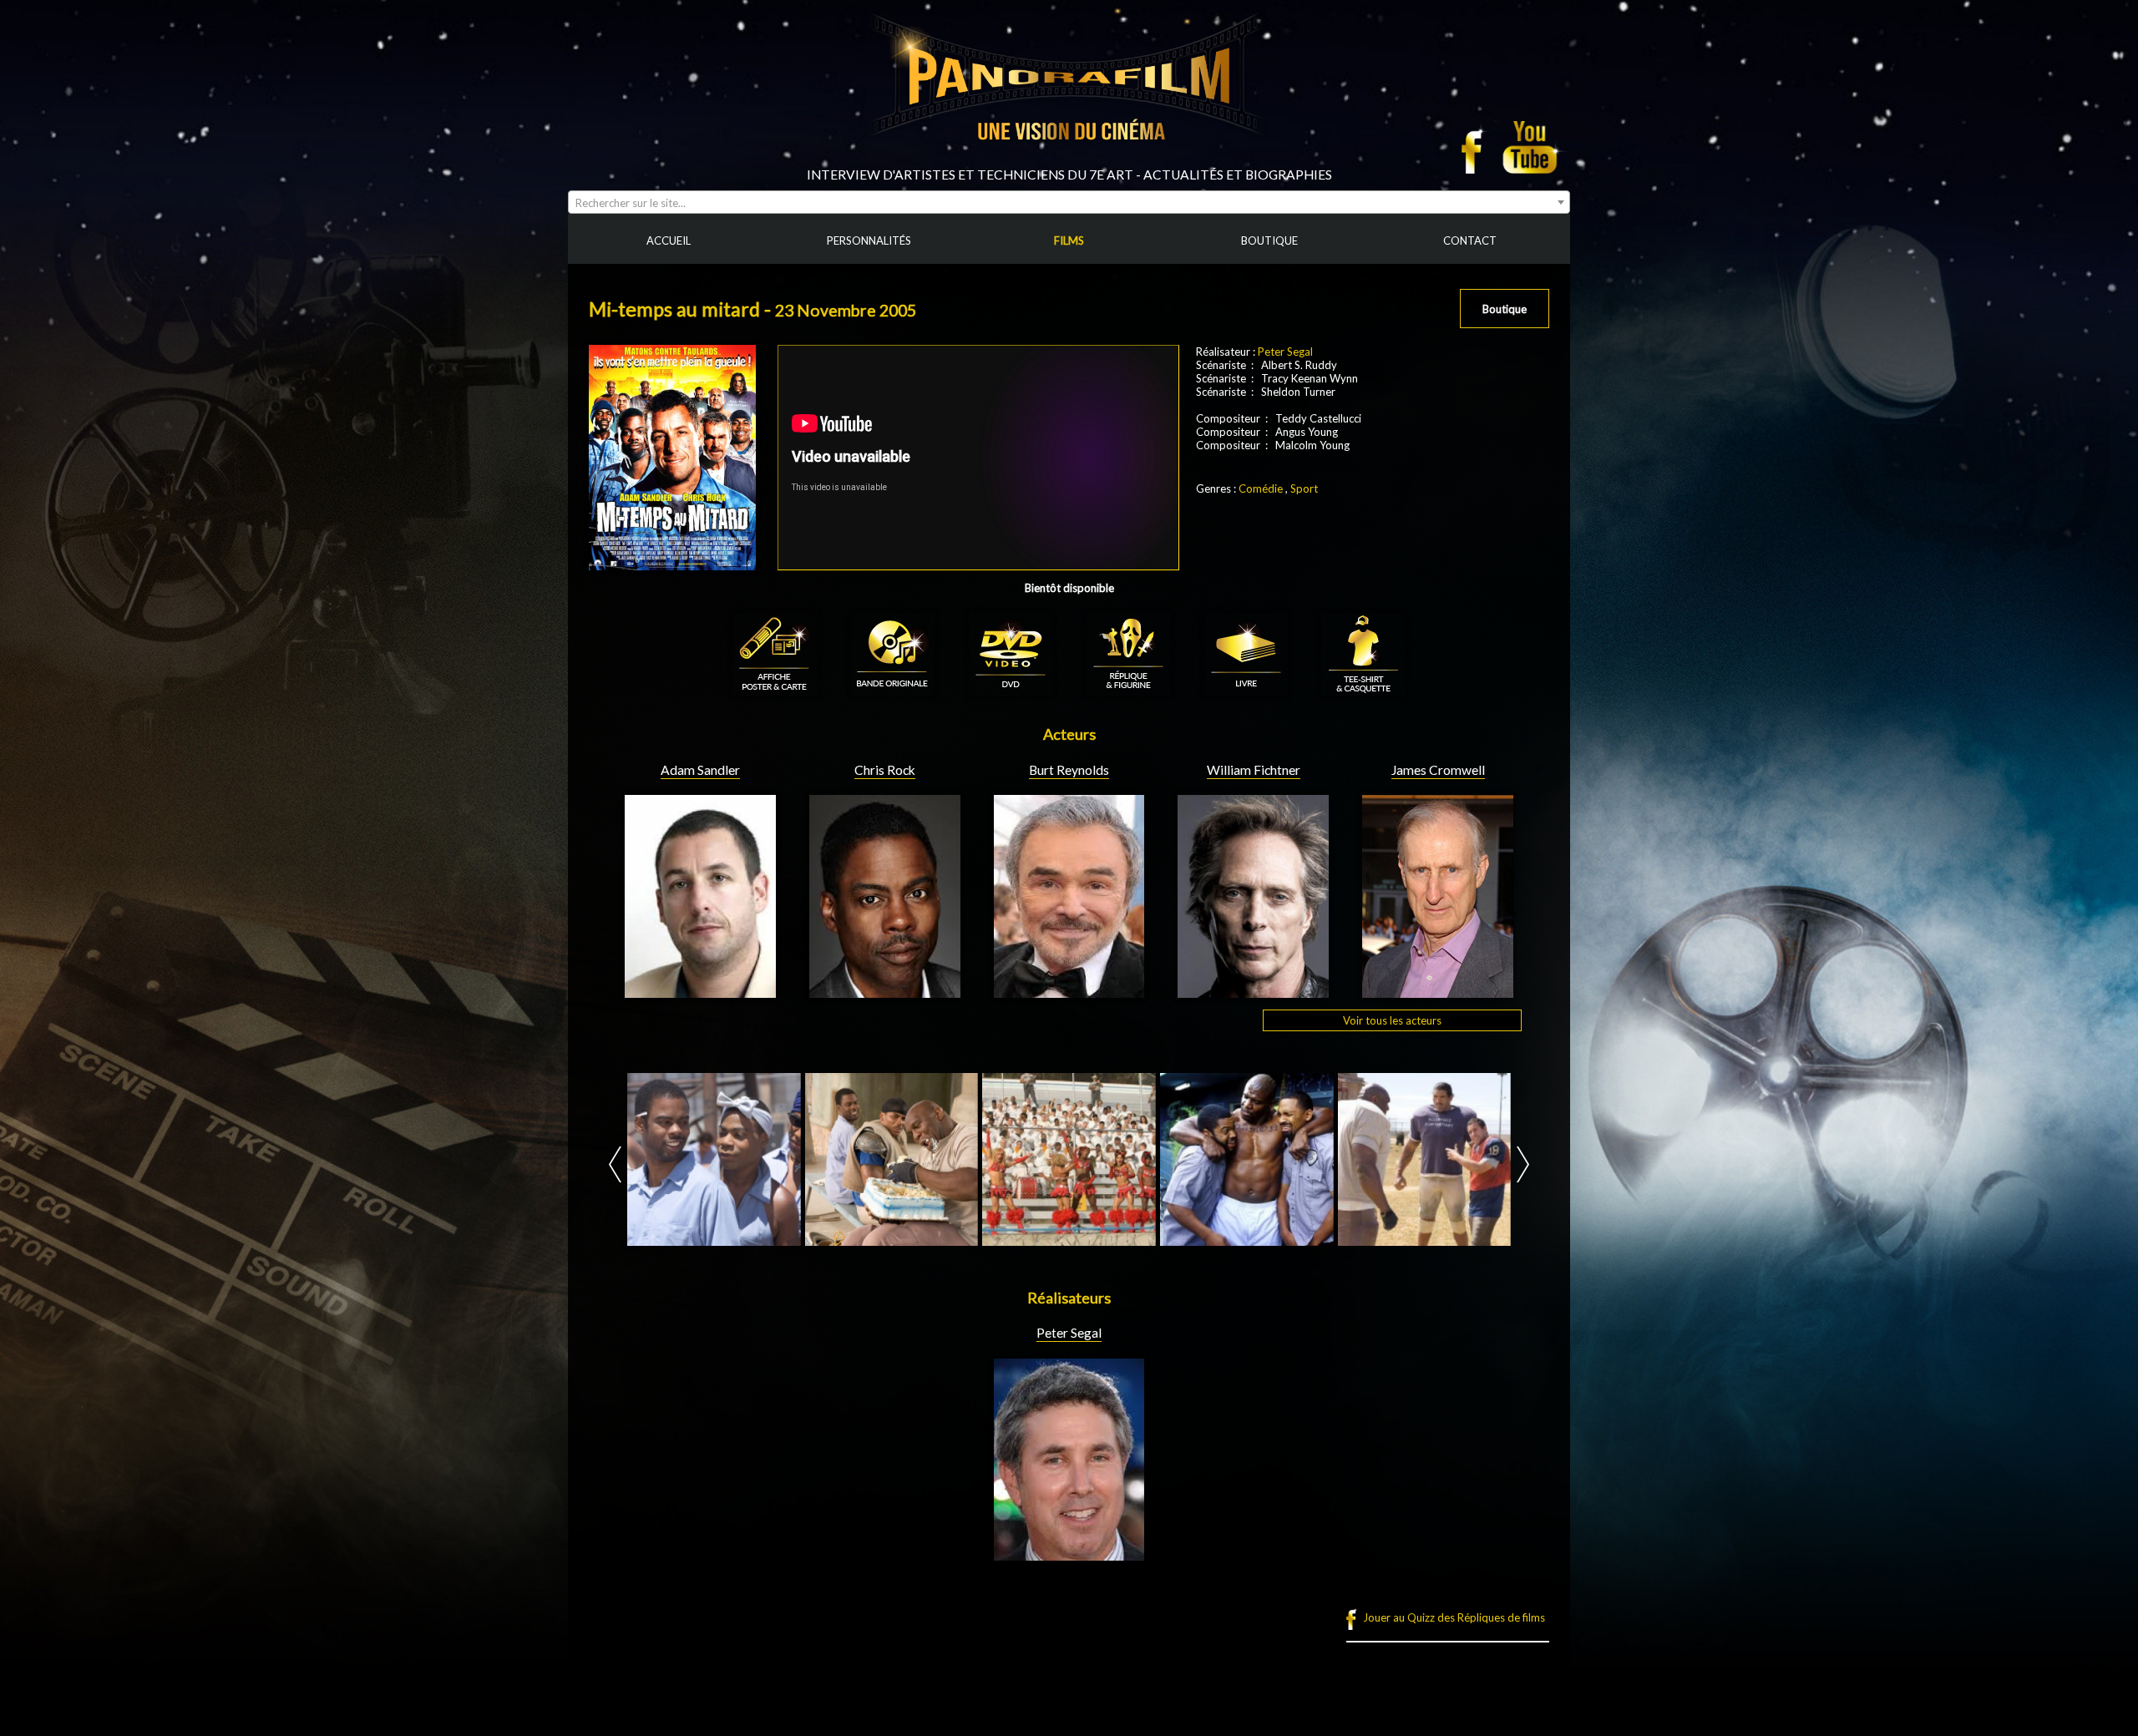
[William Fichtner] (1253, 991)
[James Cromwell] (1438, 991)
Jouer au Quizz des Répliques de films (1454, 1617)
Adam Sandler (700, 770)
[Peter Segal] (1069, 1554)
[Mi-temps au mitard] (714, 1160)
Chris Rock (885, 770)
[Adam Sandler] (700, 991)
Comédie (1261, 488)
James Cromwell (1438, 770)
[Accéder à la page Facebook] (1477, 147)
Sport (1304, 488)
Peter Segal (1285, 352)
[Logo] (1069, 160)
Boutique (1505, 309)
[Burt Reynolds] (1069, 991)
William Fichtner (1254, 770)
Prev (615, 1164)
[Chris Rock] (885, 991)
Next (1523, 1164)
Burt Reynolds (1069, 770)
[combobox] (1069, 202)
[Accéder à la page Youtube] (1532, 147)
